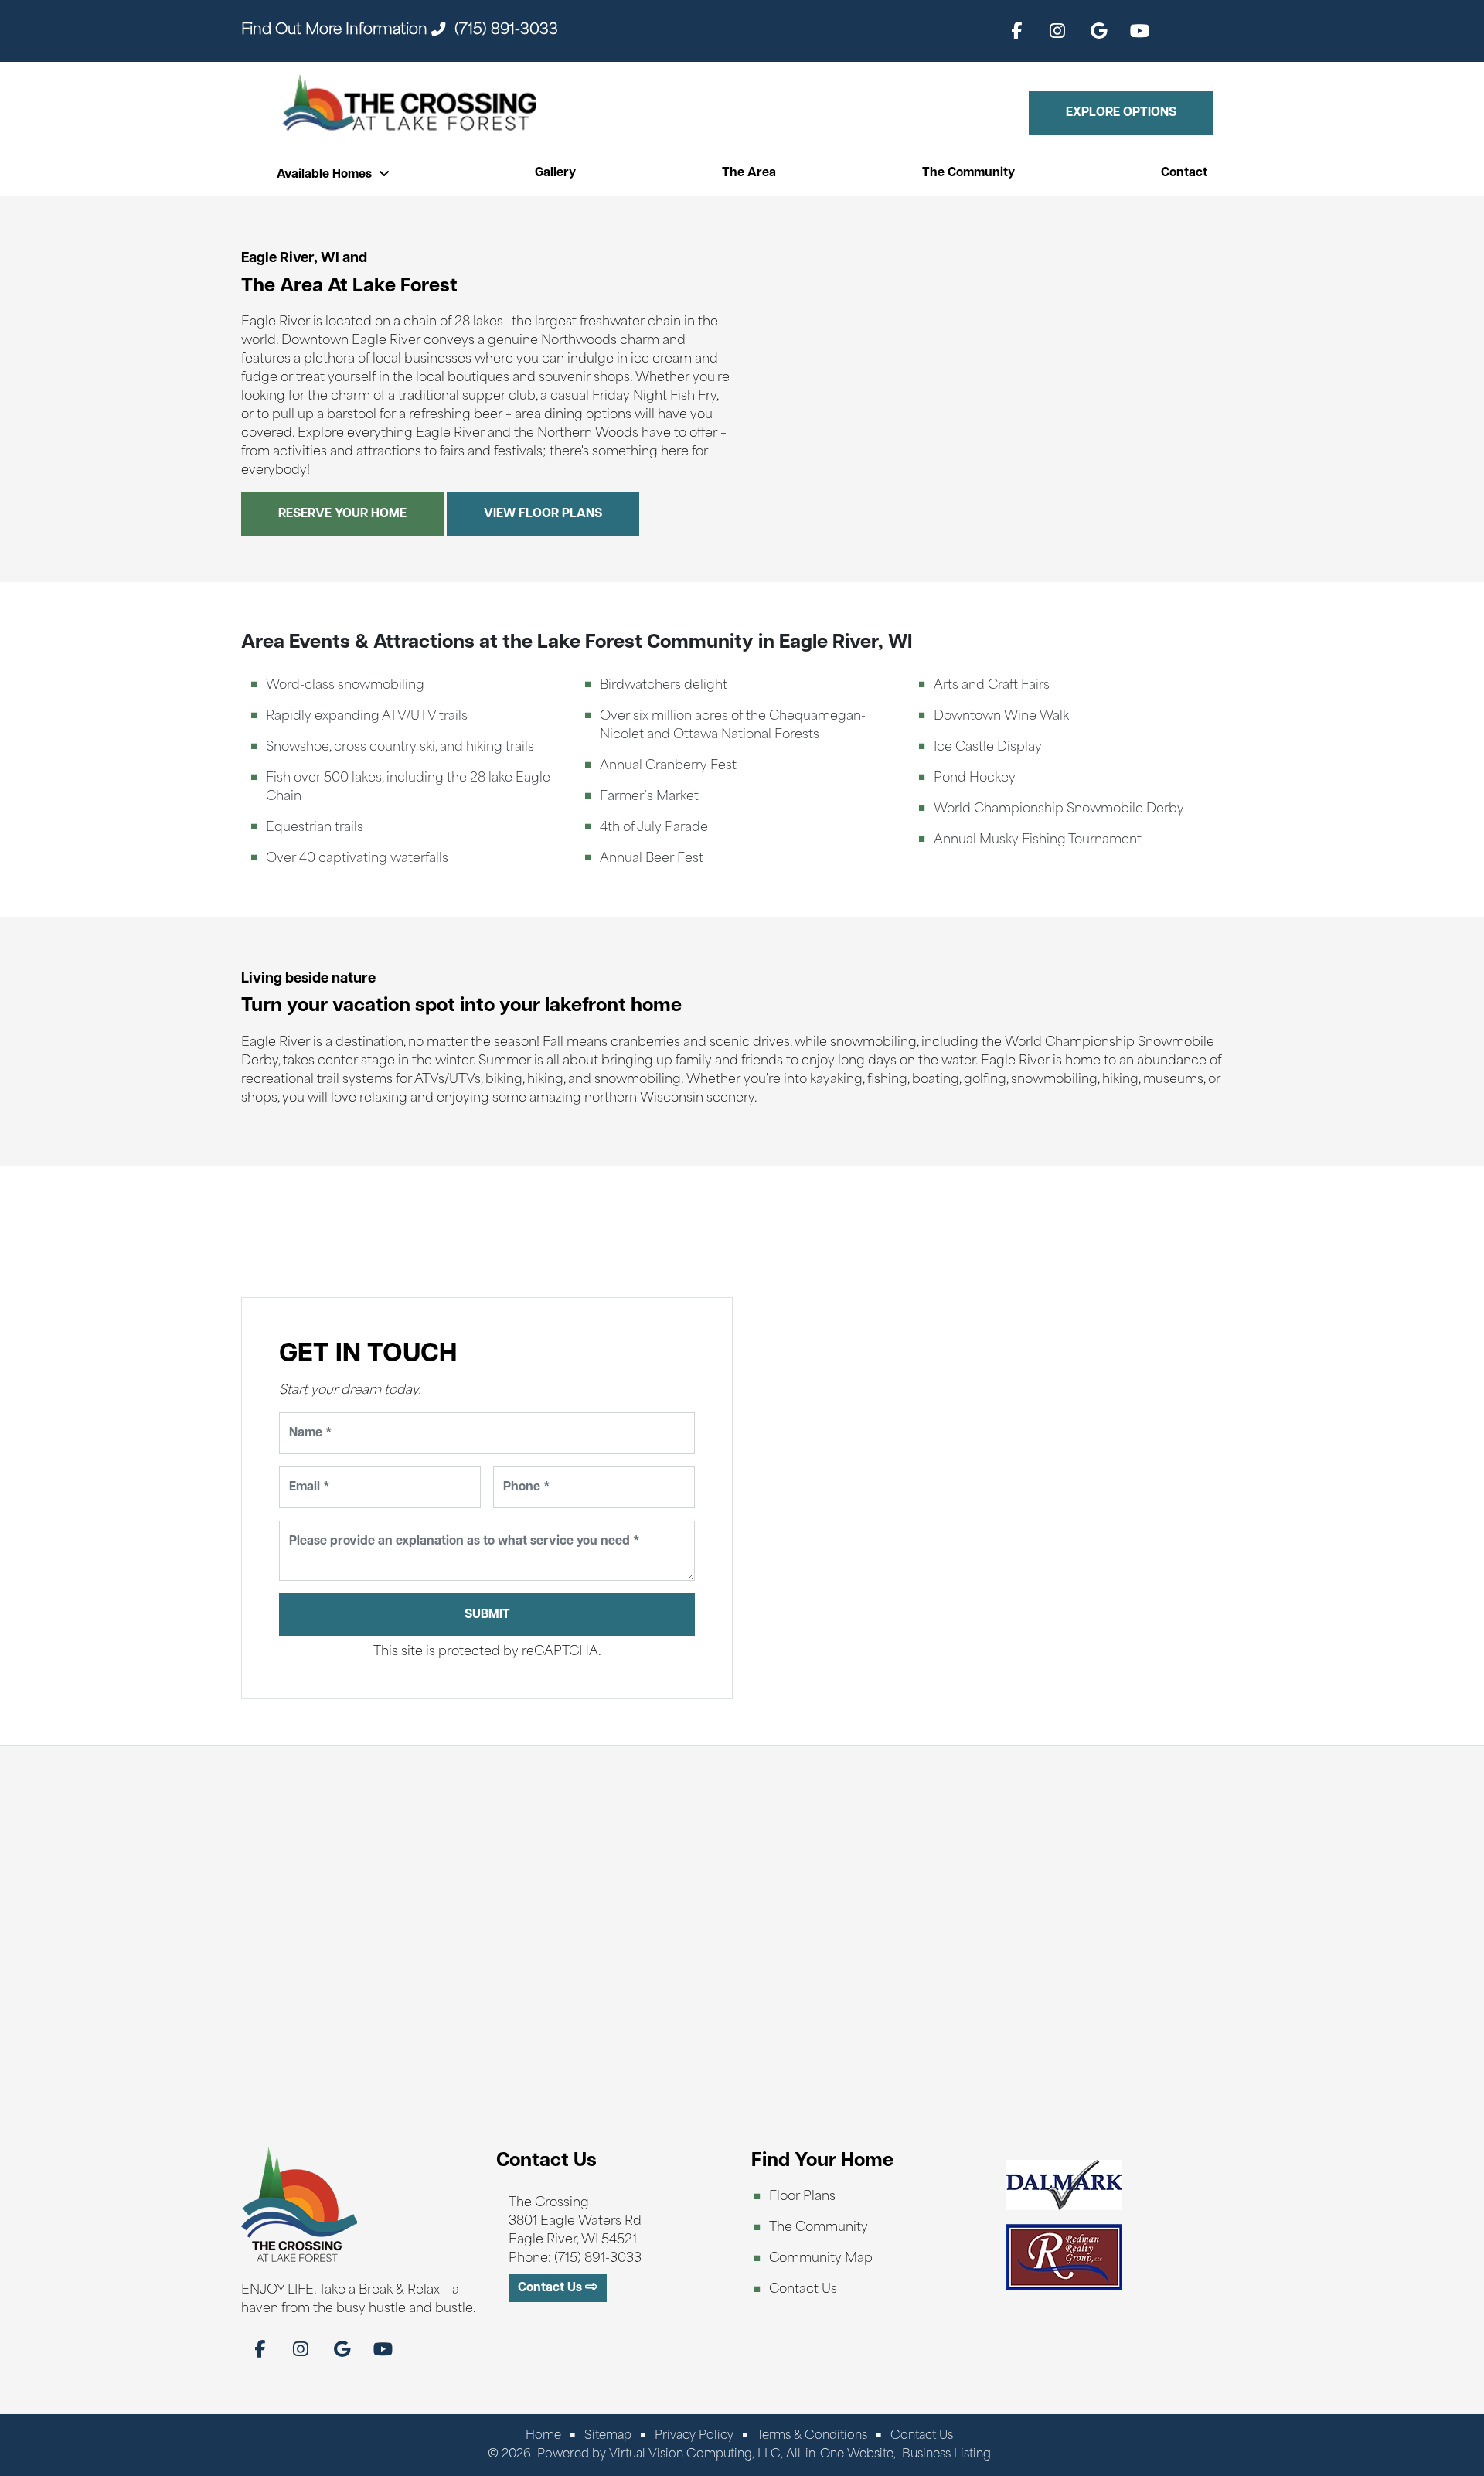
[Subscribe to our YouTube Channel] (1139, 31)
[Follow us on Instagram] (1057, 31)
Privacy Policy (694, 2436)
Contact (1184, 173)
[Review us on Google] (1098, 31)
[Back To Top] (1436, 2405)
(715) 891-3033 (598, 2259)
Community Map (821, 2259)
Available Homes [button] (326, 175)
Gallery (555, 173)
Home (543, 2436)
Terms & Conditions (812, 2436)
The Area (749, 173)
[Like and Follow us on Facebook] (1016, 31)
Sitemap (608, 2436)
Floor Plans (802, 2197)
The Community (968, 173)
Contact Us (803, 2290)
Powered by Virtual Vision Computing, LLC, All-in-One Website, (716, 2455)
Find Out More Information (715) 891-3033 (400, 31)
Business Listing (946, 2455)
